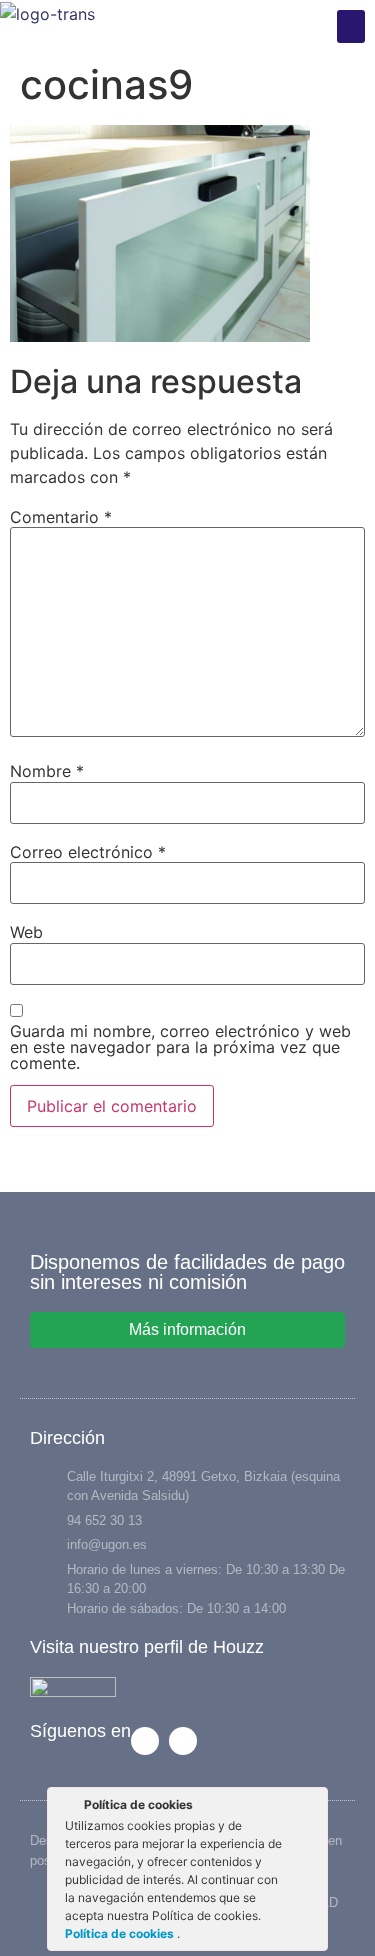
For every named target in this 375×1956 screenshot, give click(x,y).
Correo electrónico (88, 852)
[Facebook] (145, 1741)
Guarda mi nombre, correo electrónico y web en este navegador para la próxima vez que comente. (180, 1047)
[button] (351, 26)
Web (26, 932)
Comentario (61, 517)
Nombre (47, 771)
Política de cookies (121, 1933)
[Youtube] (183, 1741)
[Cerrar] (311, 1808)
